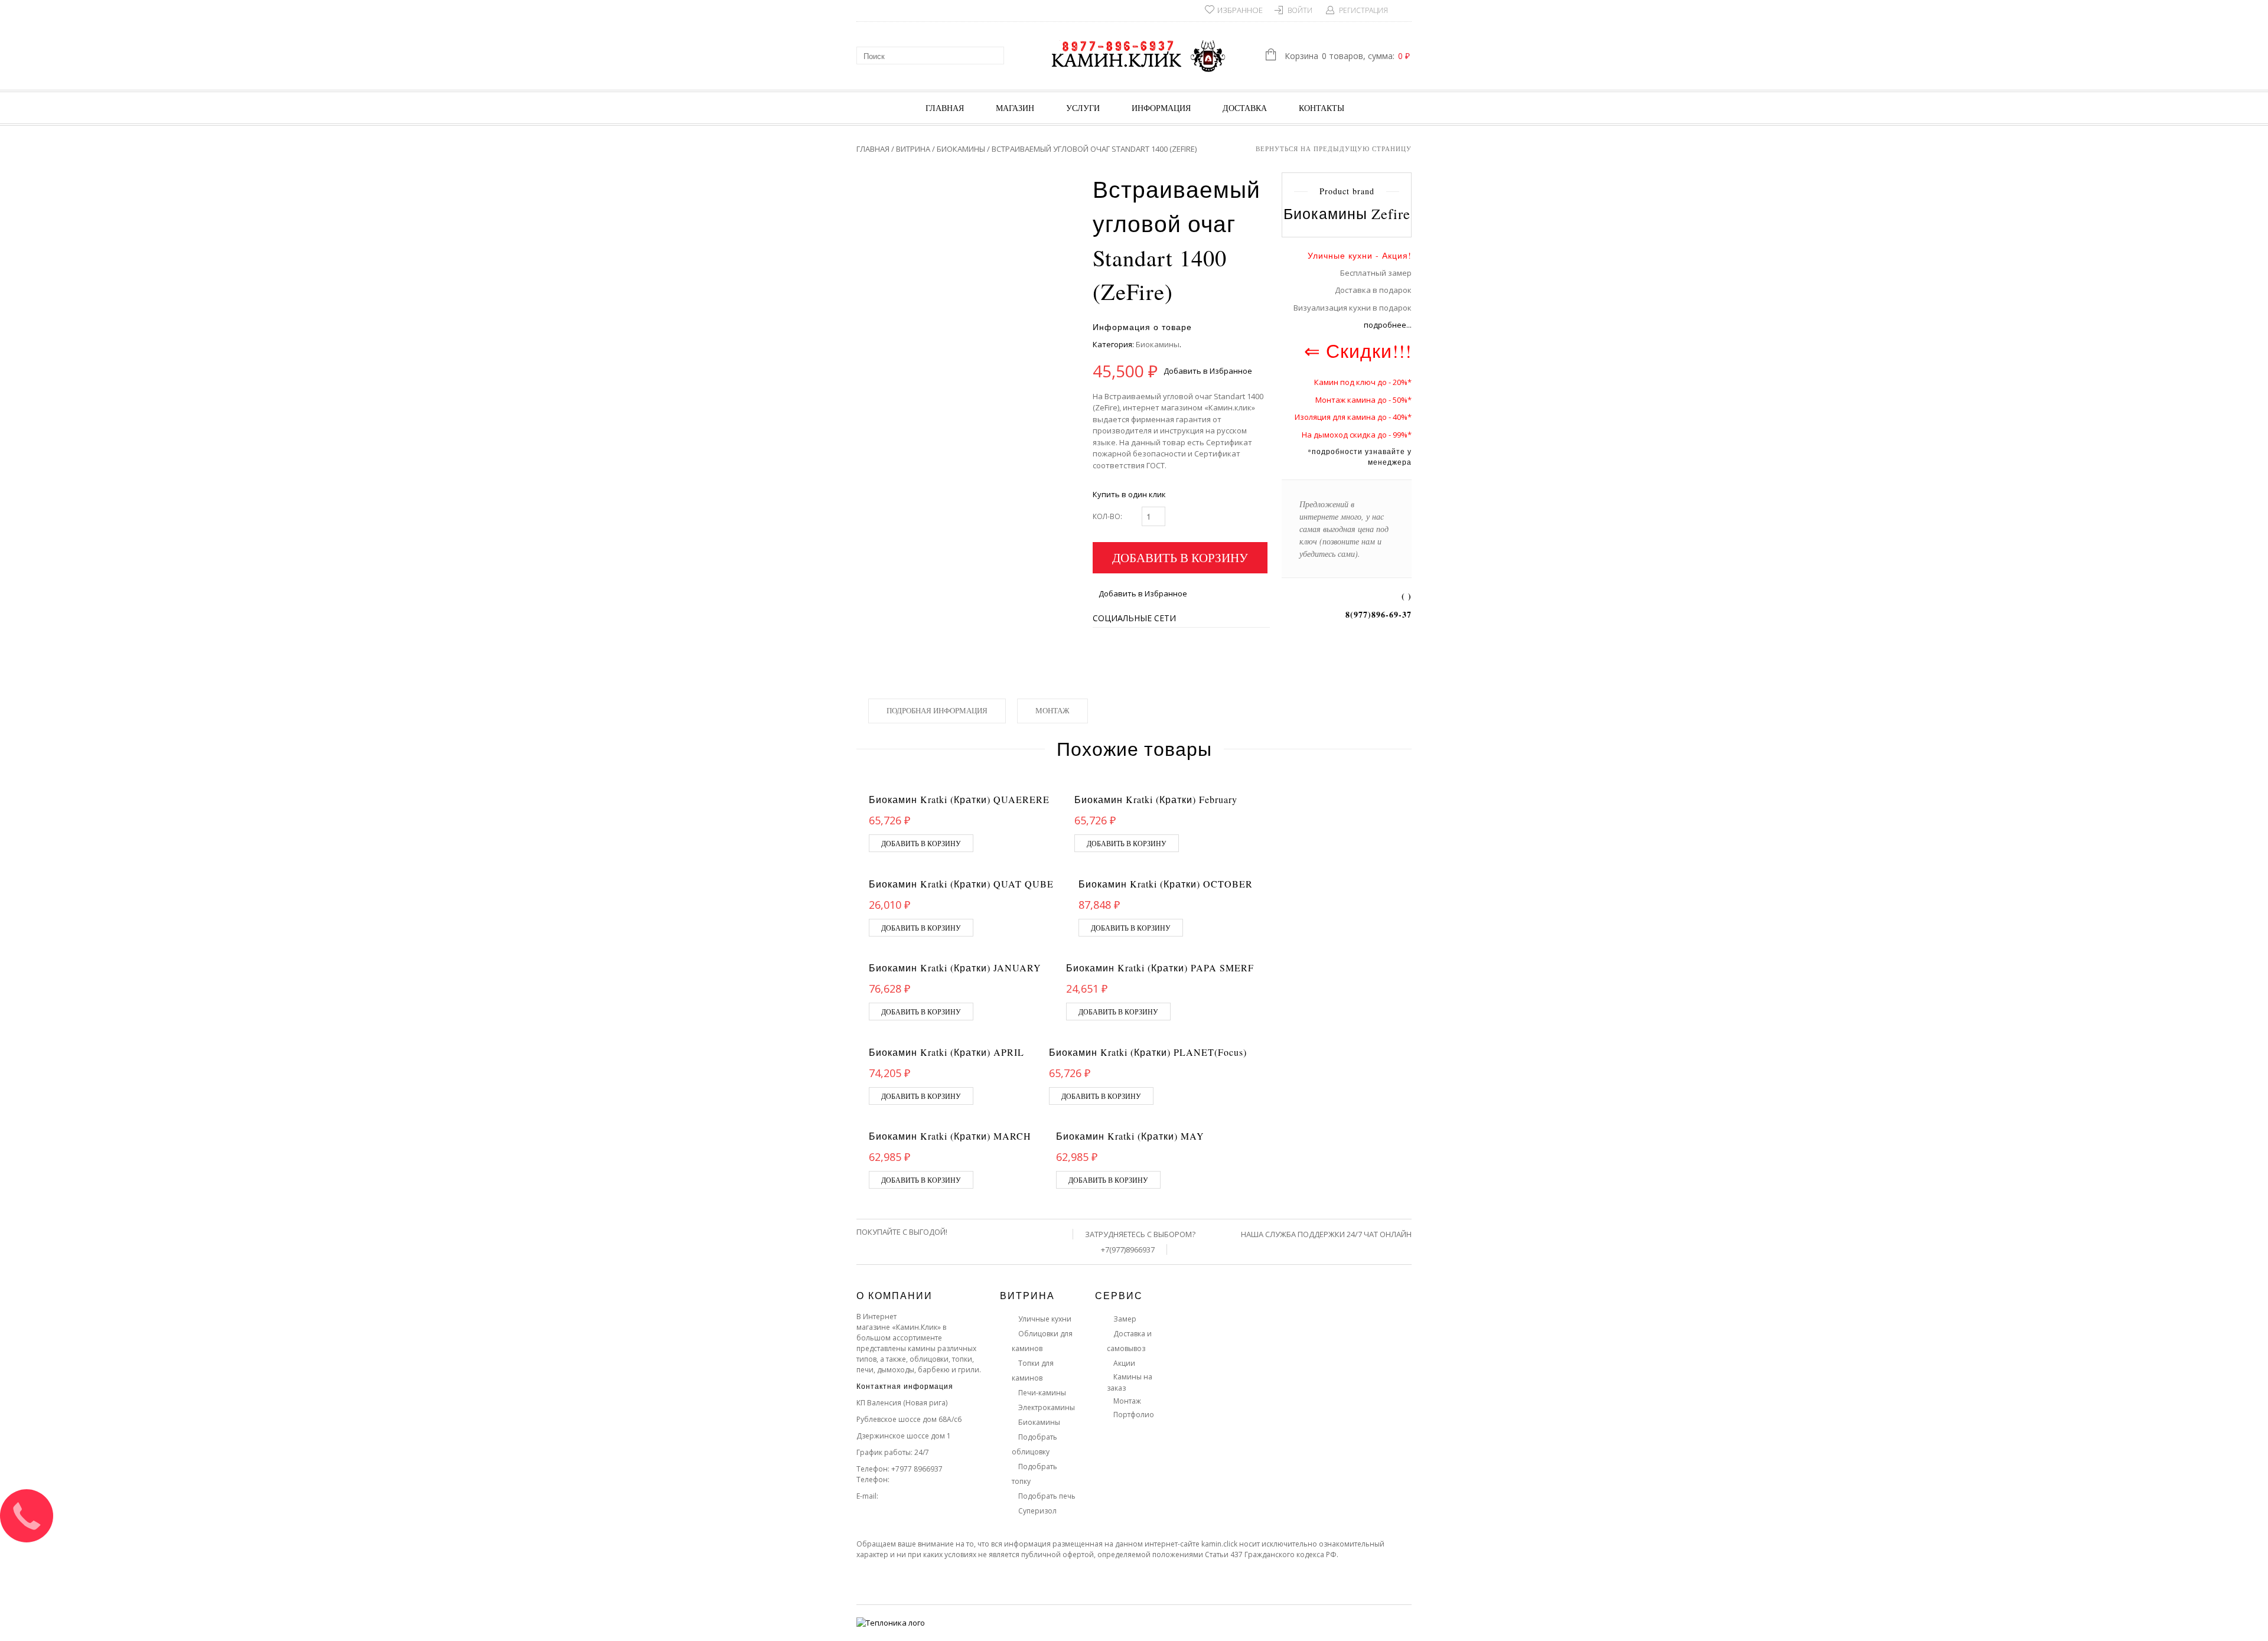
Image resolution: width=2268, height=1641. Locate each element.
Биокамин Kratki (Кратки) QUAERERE (959, 799)
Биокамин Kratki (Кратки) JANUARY (955, 968)
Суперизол (1037, 1511)
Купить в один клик (1129, 494)
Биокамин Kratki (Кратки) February (1156, 799)
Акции (1124, 1363)
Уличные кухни (1045, 1319)
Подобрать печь (1047, 1496)
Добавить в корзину (1180, 557)
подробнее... (1388, 325)
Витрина (913, 149)
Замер (1125, 1319)
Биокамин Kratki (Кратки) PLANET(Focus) (1148, 1052)
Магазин (1015, 108)
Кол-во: (1107, 516)
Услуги (1083, 108)
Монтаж (1052, 710)
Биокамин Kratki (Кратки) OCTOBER (1166, 884)
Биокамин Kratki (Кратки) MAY (1130, 1136)
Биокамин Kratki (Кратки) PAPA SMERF (1160, 968)
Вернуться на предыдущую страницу (1334, 149)
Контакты (1322, 108)
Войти (1300, 10)
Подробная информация (937, 710)
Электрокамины (1047, 1407)
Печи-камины (1042, 1393)
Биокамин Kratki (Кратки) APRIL (946, 1052)
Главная (945, 108)
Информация (1161, 108)
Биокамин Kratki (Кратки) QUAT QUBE (961, 884)
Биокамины (961, 149)
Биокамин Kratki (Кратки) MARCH (950, 1136)
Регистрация (1363, 10)
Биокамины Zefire (1347, 213)
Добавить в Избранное (1208, 371)
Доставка (1245, 108)
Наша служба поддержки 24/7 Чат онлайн (1326, 1234)
